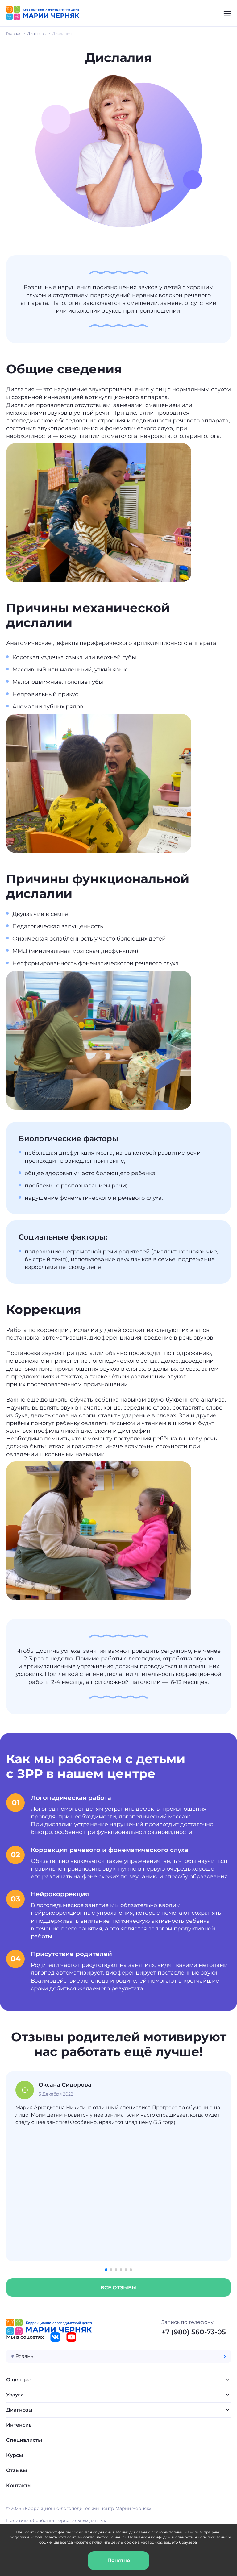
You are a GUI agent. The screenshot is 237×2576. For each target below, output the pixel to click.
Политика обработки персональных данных (56, 2520)
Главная (14, 33)
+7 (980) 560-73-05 (194, 2332)
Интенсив (19, 2425)
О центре (18, 2380)
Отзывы (17, 2470)
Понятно (119, 2560)
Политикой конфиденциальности (161, 2537)
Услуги (15, 2395)
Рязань (24, 2356)
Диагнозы (37, 33)
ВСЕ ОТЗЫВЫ (119, 2288)
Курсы (15, 2455)
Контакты (19, 2485)
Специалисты (24, 2440)
